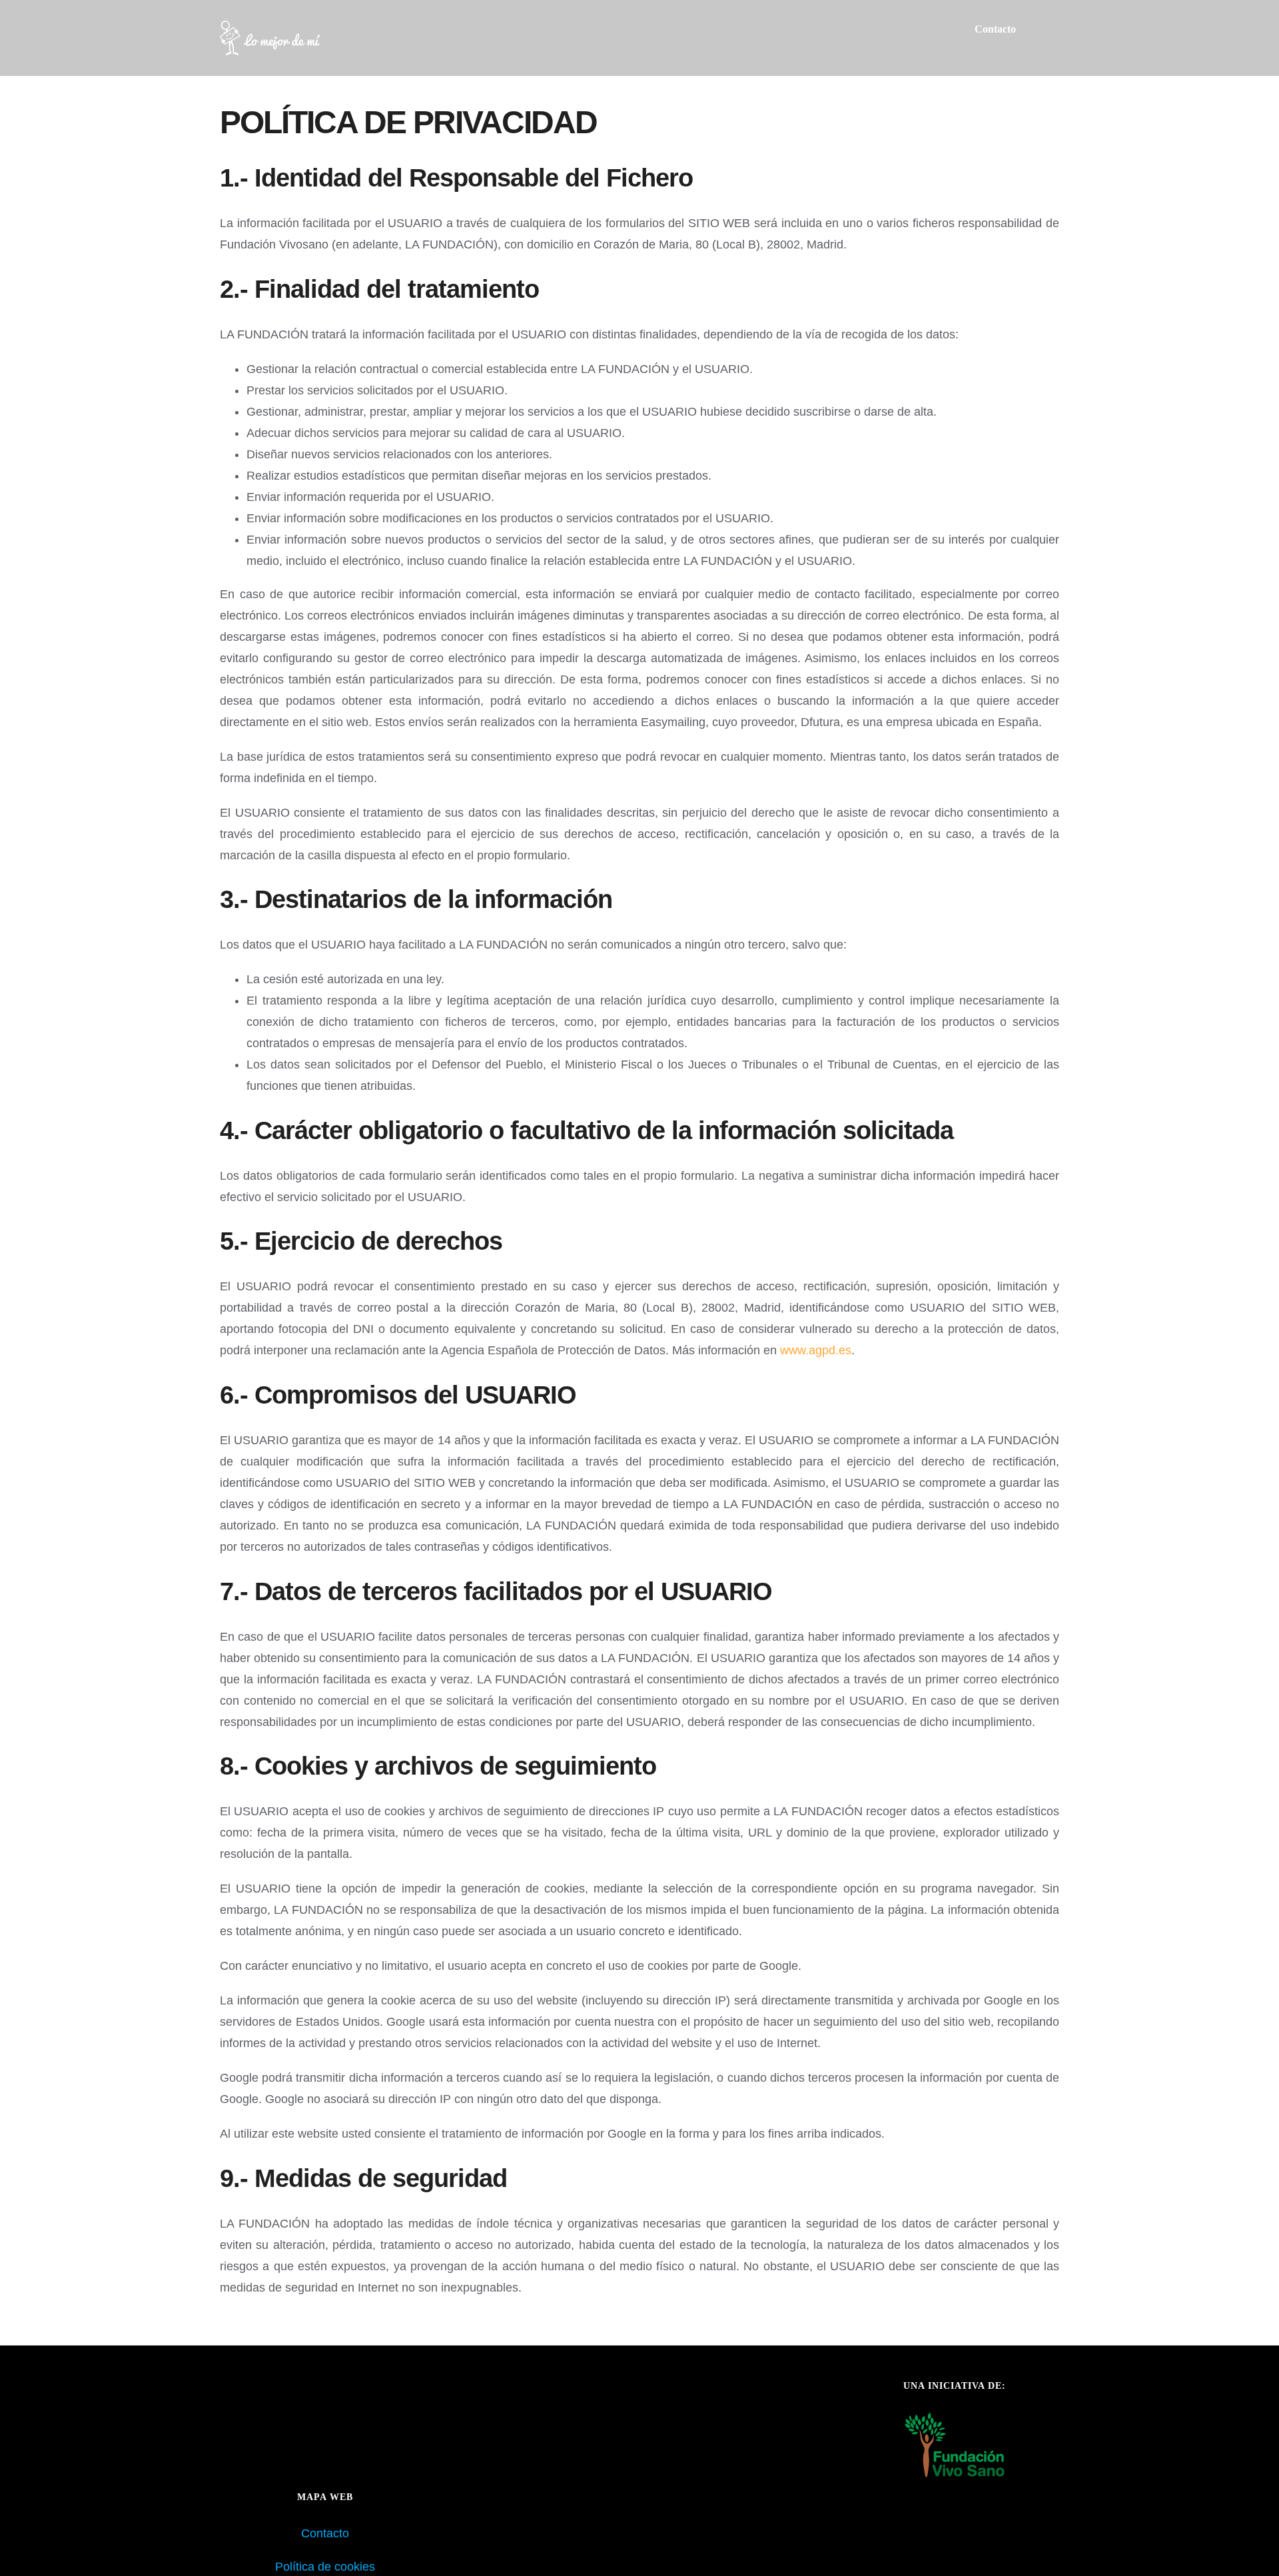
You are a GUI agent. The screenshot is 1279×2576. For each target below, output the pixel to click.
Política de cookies (325, 2567)
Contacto (325, 2533)
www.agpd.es (816, 1350)
